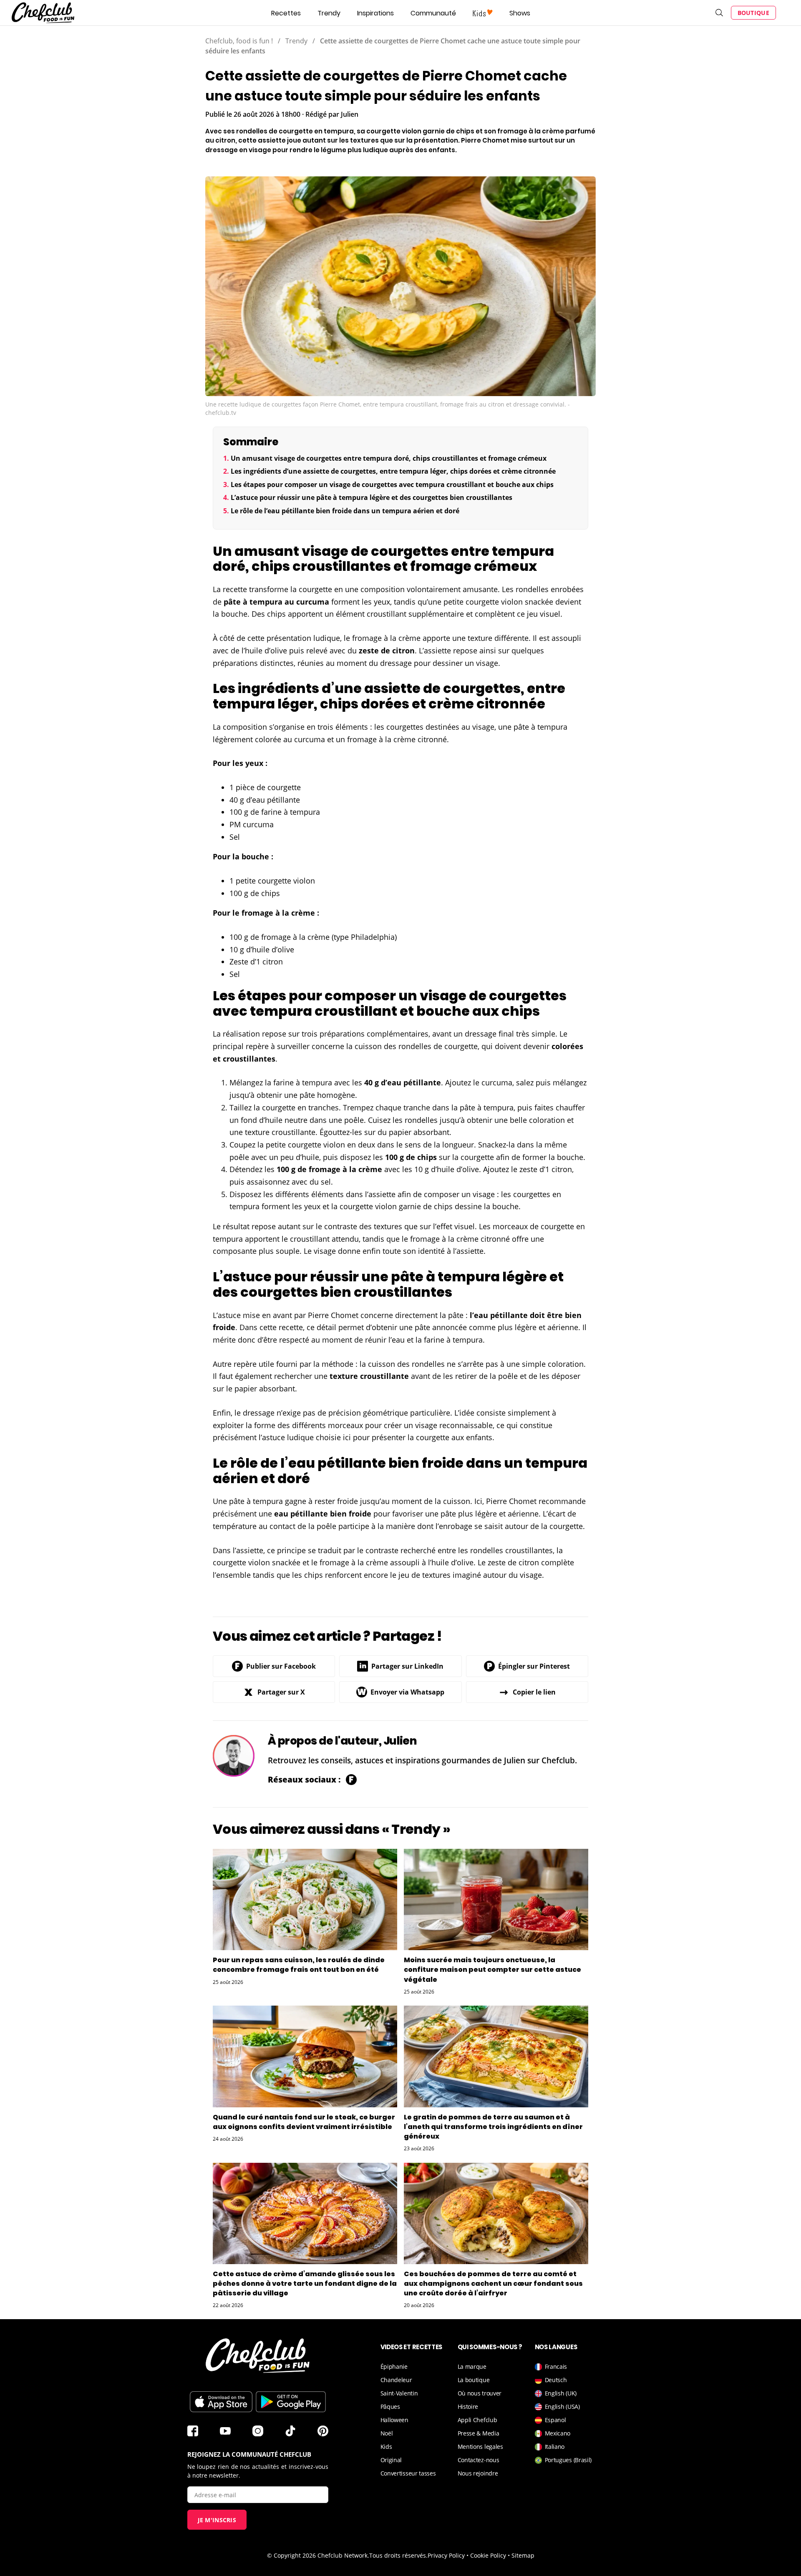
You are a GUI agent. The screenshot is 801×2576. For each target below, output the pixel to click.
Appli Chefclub (477, 2420)
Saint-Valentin (399, 2393)
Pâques (390, 2407)
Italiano (555, 2447)
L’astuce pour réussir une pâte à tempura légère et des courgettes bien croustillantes (372, 497)
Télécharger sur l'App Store (221, 2402)
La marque (472, 2366)
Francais (556, 2366)
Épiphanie (394, 2366)
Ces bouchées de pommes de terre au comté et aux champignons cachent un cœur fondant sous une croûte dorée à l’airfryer (493, 2284)
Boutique (753, 13)
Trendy (329, 13)
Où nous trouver (480, 2393)
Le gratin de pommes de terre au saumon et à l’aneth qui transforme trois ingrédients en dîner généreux (493, 2127)
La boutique (474, 2380)
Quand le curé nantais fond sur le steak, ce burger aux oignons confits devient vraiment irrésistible (304, 2122)
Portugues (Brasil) (568, 2460)
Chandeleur (396, 2380)
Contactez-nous (479, 2460)
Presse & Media (479, 2433)
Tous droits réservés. (398, 2555)
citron (403, 650)
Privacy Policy (446, 2555)
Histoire (468, 2407)
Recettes (286, 13)
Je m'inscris (217, 2520)
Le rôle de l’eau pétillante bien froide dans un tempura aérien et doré (345, 511)
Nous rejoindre (478, 2473)
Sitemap (523, 2555)
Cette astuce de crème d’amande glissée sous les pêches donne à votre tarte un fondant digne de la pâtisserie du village (305, 2284)
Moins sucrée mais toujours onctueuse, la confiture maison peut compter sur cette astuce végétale (492, 1970)
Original (391, 2460)
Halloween (394, 2420)
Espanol (555, 2420)
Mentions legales (480, 2447)
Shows (520, 13)
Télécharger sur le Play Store (291, 2402)
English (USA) (562, 2407)
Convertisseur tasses (408, 2473)
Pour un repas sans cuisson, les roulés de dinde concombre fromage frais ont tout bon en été (299, 1965)
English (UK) (561, 2393)
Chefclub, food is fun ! (239, 41)
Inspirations (375, 13)
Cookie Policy (488, 2555)
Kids (386, 2447)
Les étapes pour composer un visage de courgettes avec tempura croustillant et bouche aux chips (392, 485)
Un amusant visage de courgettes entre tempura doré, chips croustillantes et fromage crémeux (389, 458)
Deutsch (556, 2380)
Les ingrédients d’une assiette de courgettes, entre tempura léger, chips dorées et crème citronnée (393, 471)
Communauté (433, 13)
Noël (387, 2433)
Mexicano (558, 2433)
